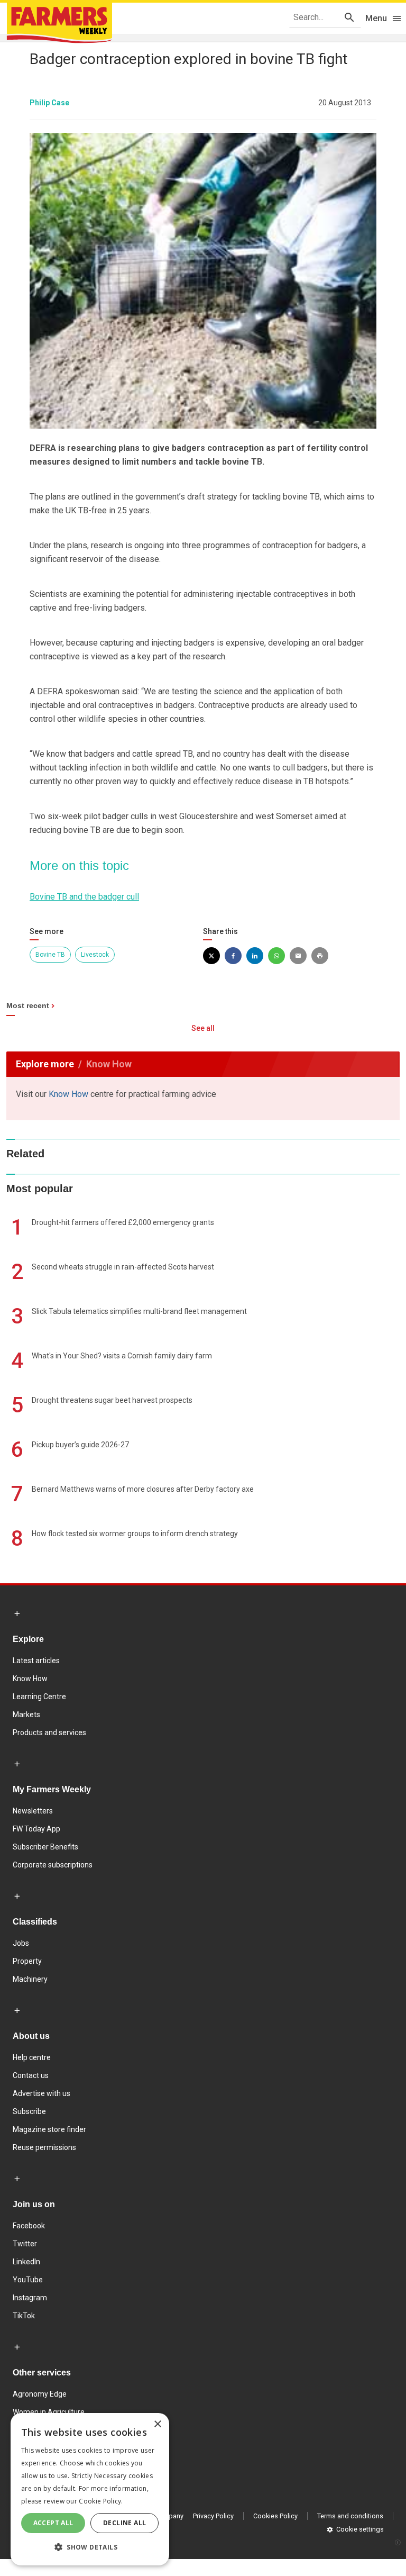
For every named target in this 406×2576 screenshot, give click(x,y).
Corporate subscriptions (53, 1865)
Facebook (29, 2226)
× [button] (157, 2424)
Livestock (95, 955)
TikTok (24, 2316)
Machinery (30, 1979)
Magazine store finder (49, 2129)
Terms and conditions (350, 2516)
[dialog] (90, 2489)
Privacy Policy (213, 2516)
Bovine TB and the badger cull (84, 897)
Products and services (49, 1733)
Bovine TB (50, 955)
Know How (68, 1094)
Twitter (25, 2244)
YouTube (28, 2280)
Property (27, 1961)
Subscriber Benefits (45, 1847)
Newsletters (33, 1811)
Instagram (30, 2298)
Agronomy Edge (40, 2394)
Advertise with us (41, 2093)
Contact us (31, 2075)
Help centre (32, 2057)
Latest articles (36, 1661)
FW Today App (36, 1829)
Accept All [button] (53, 2523)
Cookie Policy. (101, 2501)
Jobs (21, 1943)
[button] (90, 2547)
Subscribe (29, 2111)
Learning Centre (39, 1697)
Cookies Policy (275, 2516)
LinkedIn (26, 2262)
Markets (26, 1715)
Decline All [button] (124, 2523)
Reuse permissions (44, 2147)
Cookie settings (360, 2529)
